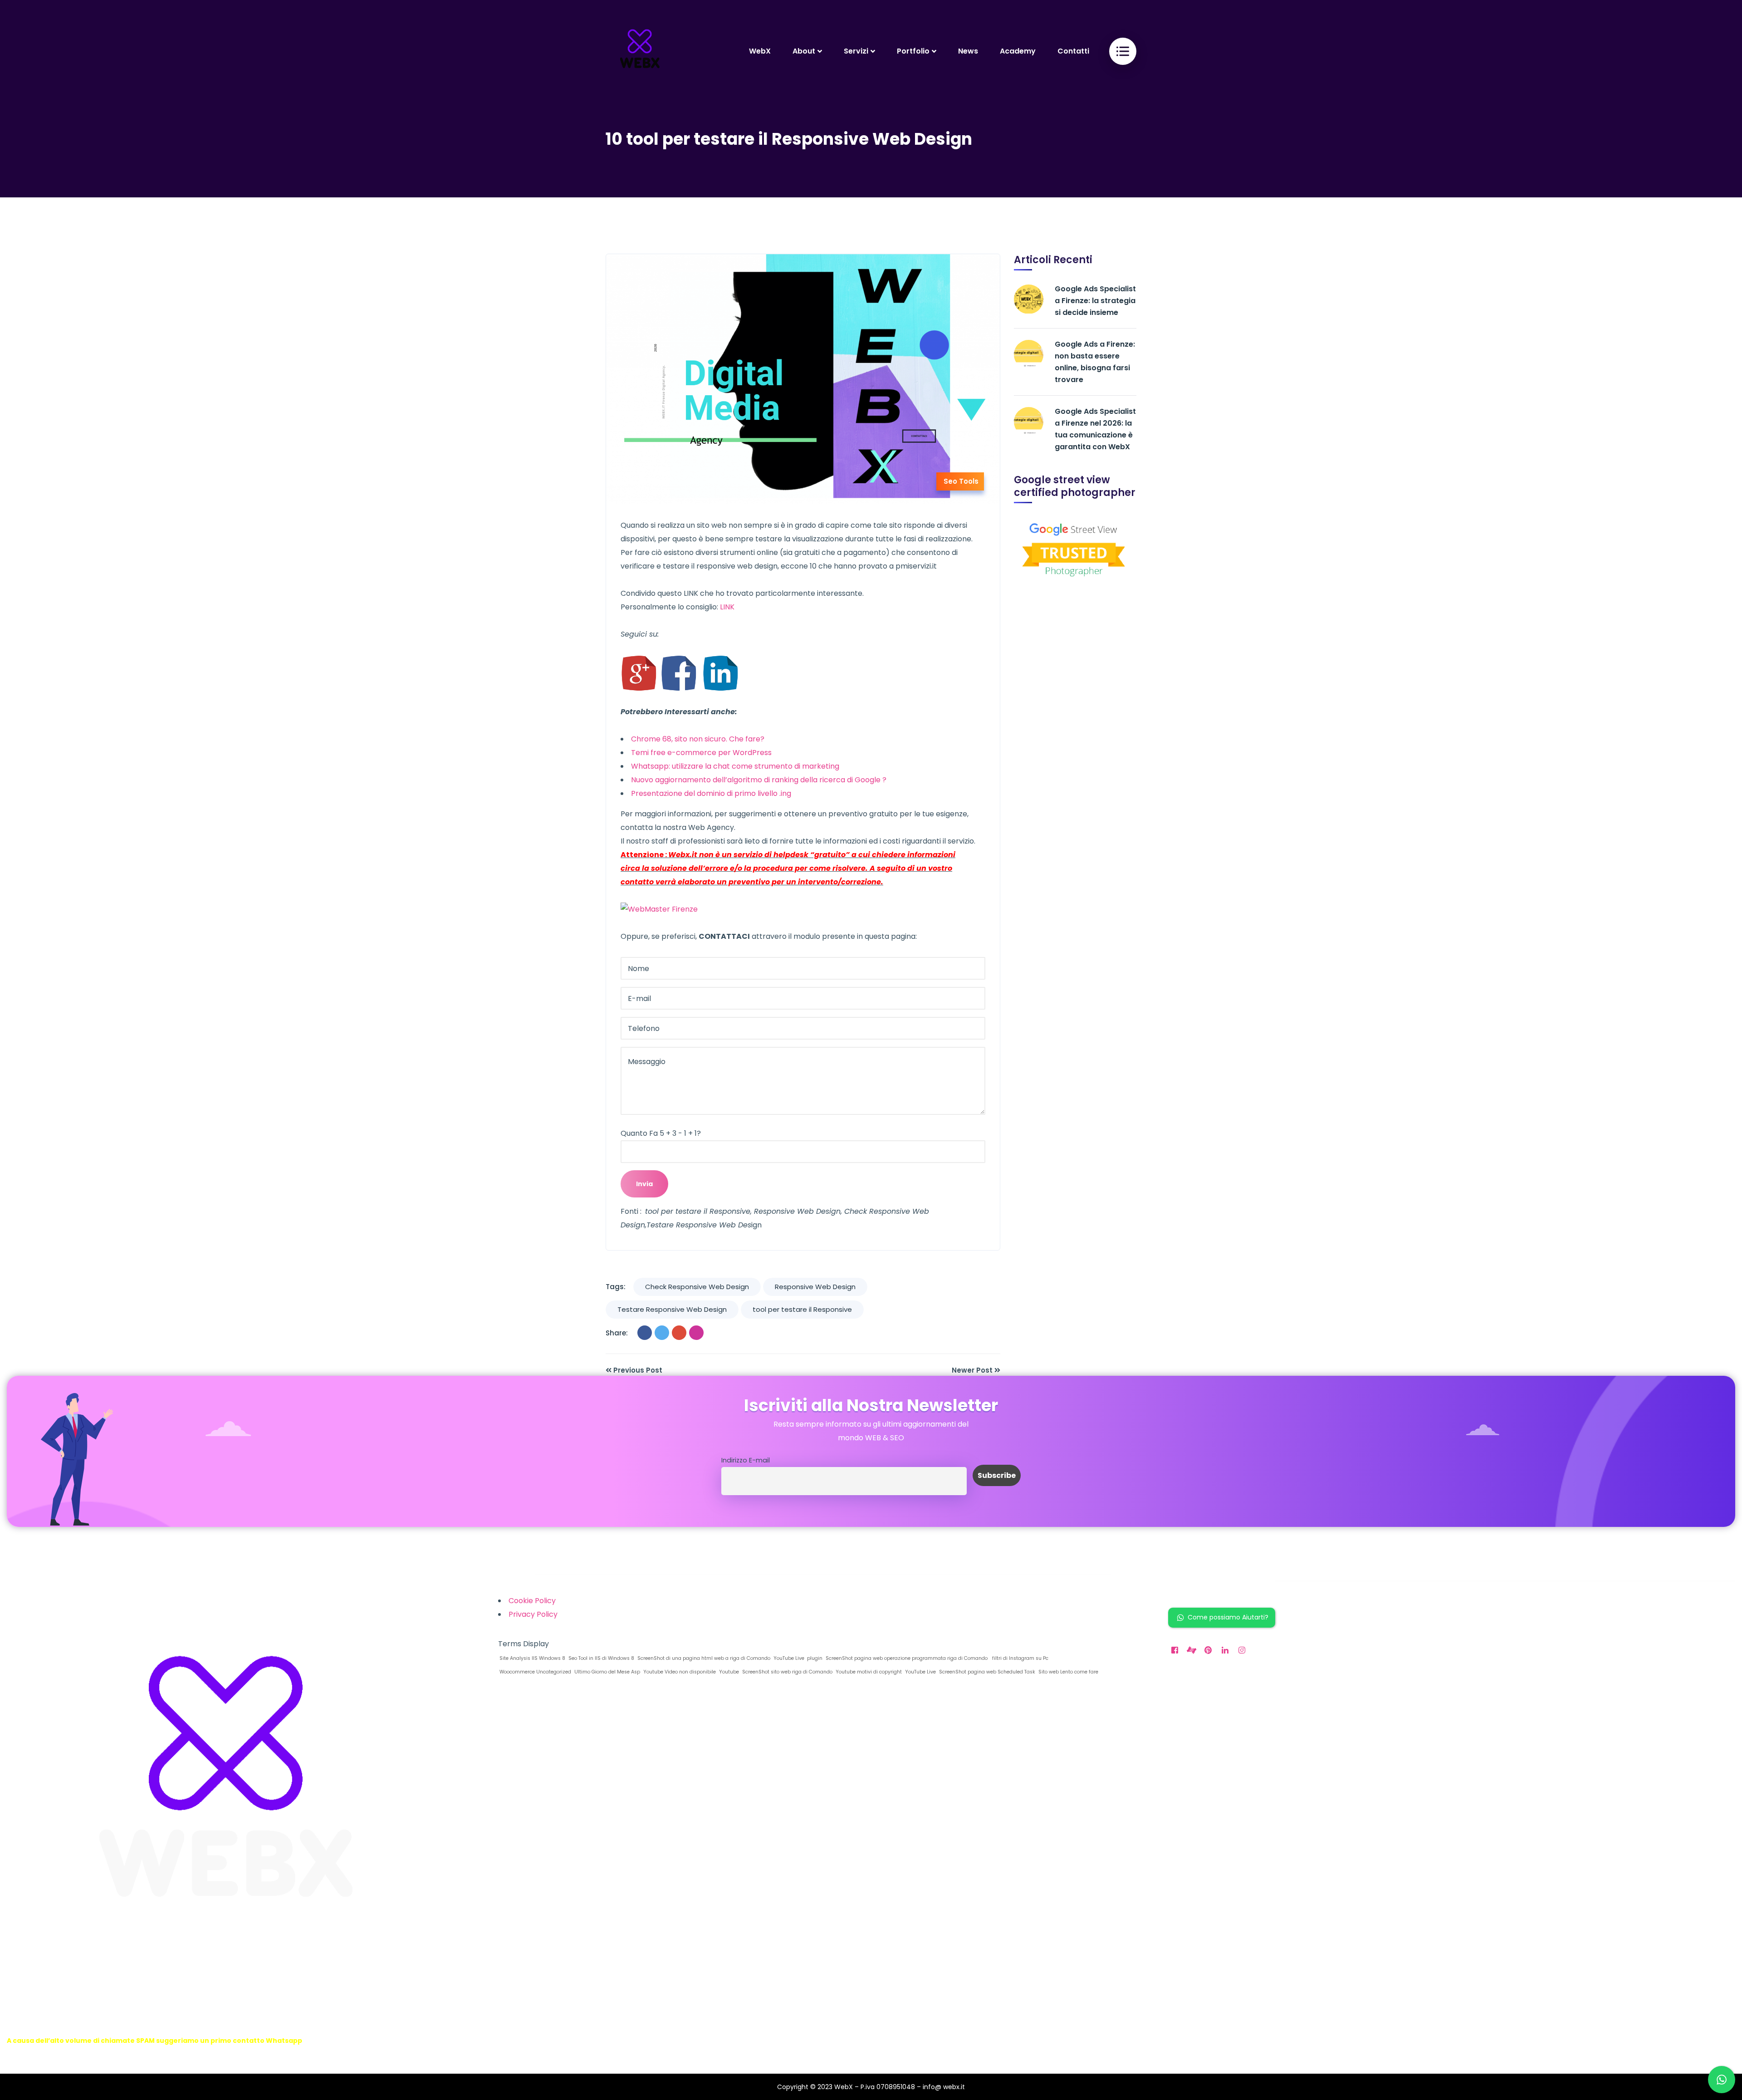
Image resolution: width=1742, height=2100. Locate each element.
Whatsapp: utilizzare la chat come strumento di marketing (735, 766)
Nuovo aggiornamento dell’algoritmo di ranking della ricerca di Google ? (759, 780)
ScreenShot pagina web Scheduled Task (986, 1672)
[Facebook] (645, 1333)
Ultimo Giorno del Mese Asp (607, 1672)
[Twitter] (662, 1333)
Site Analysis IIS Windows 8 (532, 1658)
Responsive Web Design (815, 1287)
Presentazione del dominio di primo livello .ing (711, 793)
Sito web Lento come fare (1068, 1672)
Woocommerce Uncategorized (535, 1672)
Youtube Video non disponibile (679, 1672)
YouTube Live (920, 1672)
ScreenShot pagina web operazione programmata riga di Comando (906, 1658)
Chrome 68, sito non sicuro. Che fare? (698, 739)
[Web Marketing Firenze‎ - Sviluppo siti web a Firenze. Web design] (640, 51)
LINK (727, 607)
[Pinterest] (696, 1333)
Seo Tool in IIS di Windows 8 (601, 1658)
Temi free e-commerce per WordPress (701, 753)
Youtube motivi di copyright (868, 1672)
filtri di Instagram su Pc (1019, 1658)
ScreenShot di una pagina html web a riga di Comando (703, 1658)
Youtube (728, 1672)
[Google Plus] (679, 1333)
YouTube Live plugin (797, 1658)
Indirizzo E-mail (746, 1460)
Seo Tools (961, 481)
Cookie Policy (532, 1601)
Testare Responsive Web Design (672, 1309)
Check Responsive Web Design (697, 1287)
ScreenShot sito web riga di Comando (787, 1672)
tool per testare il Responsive (802, 1309)
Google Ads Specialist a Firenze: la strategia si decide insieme (1095, 301)
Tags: (616, 1287)
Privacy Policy (533, 1614)
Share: (617, 1333)
